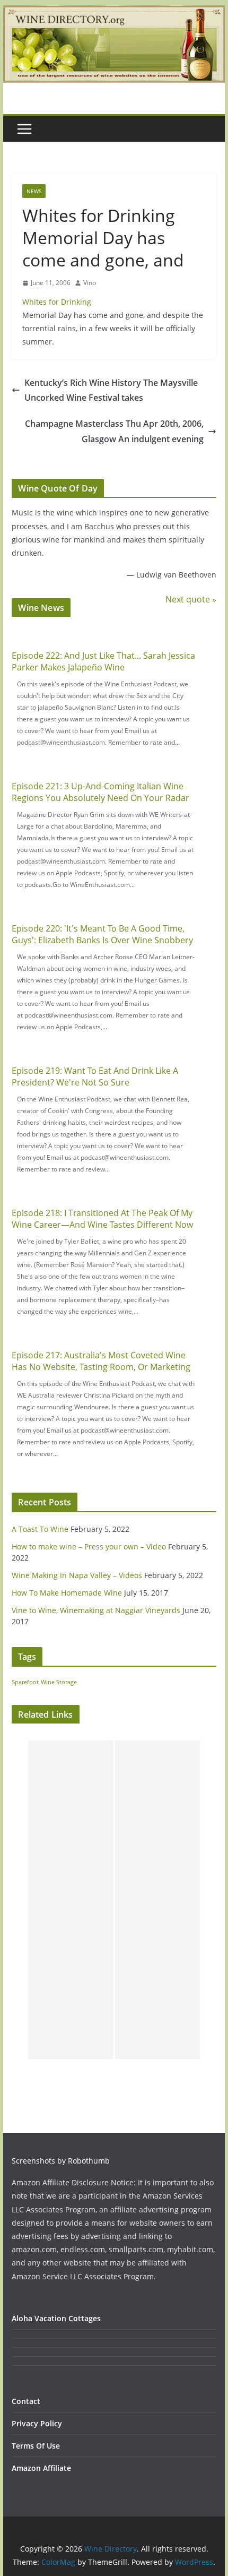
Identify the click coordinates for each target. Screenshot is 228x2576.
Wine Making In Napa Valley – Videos (77, 1575)
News (34, 191)
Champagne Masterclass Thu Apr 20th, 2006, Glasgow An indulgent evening (114, 431)
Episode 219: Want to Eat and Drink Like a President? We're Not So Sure (95, 1076)
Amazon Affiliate (41, 2468)
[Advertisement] (71, 1900)
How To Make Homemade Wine (67, 1593)
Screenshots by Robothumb (61, 2161)
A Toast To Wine (40, 1529)
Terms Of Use (36, 2446)
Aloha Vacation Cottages (56, 2318)
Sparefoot (25, 1682)
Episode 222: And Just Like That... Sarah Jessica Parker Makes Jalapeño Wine (103, 661)
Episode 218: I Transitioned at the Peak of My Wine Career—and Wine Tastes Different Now (102, 1219)
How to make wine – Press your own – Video (89, 1547)
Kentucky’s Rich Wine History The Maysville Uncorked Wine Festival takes (111, 390)
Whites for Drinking (57, 302)
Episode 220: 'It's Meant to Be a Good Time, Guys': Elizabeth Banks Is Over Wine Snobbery (102, 934)
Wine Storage (59, 1682)
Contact (26, 2401)
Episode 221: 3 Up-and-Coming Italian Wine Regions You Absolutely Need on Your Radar (100, 792)
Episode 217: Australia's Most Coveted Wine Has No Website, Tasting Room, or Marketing (101, 1361)
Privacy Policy (37, 2423)
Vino (90, 283)
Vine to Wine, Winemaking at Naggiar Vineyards (96, 1610)
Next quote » (191, 599)
